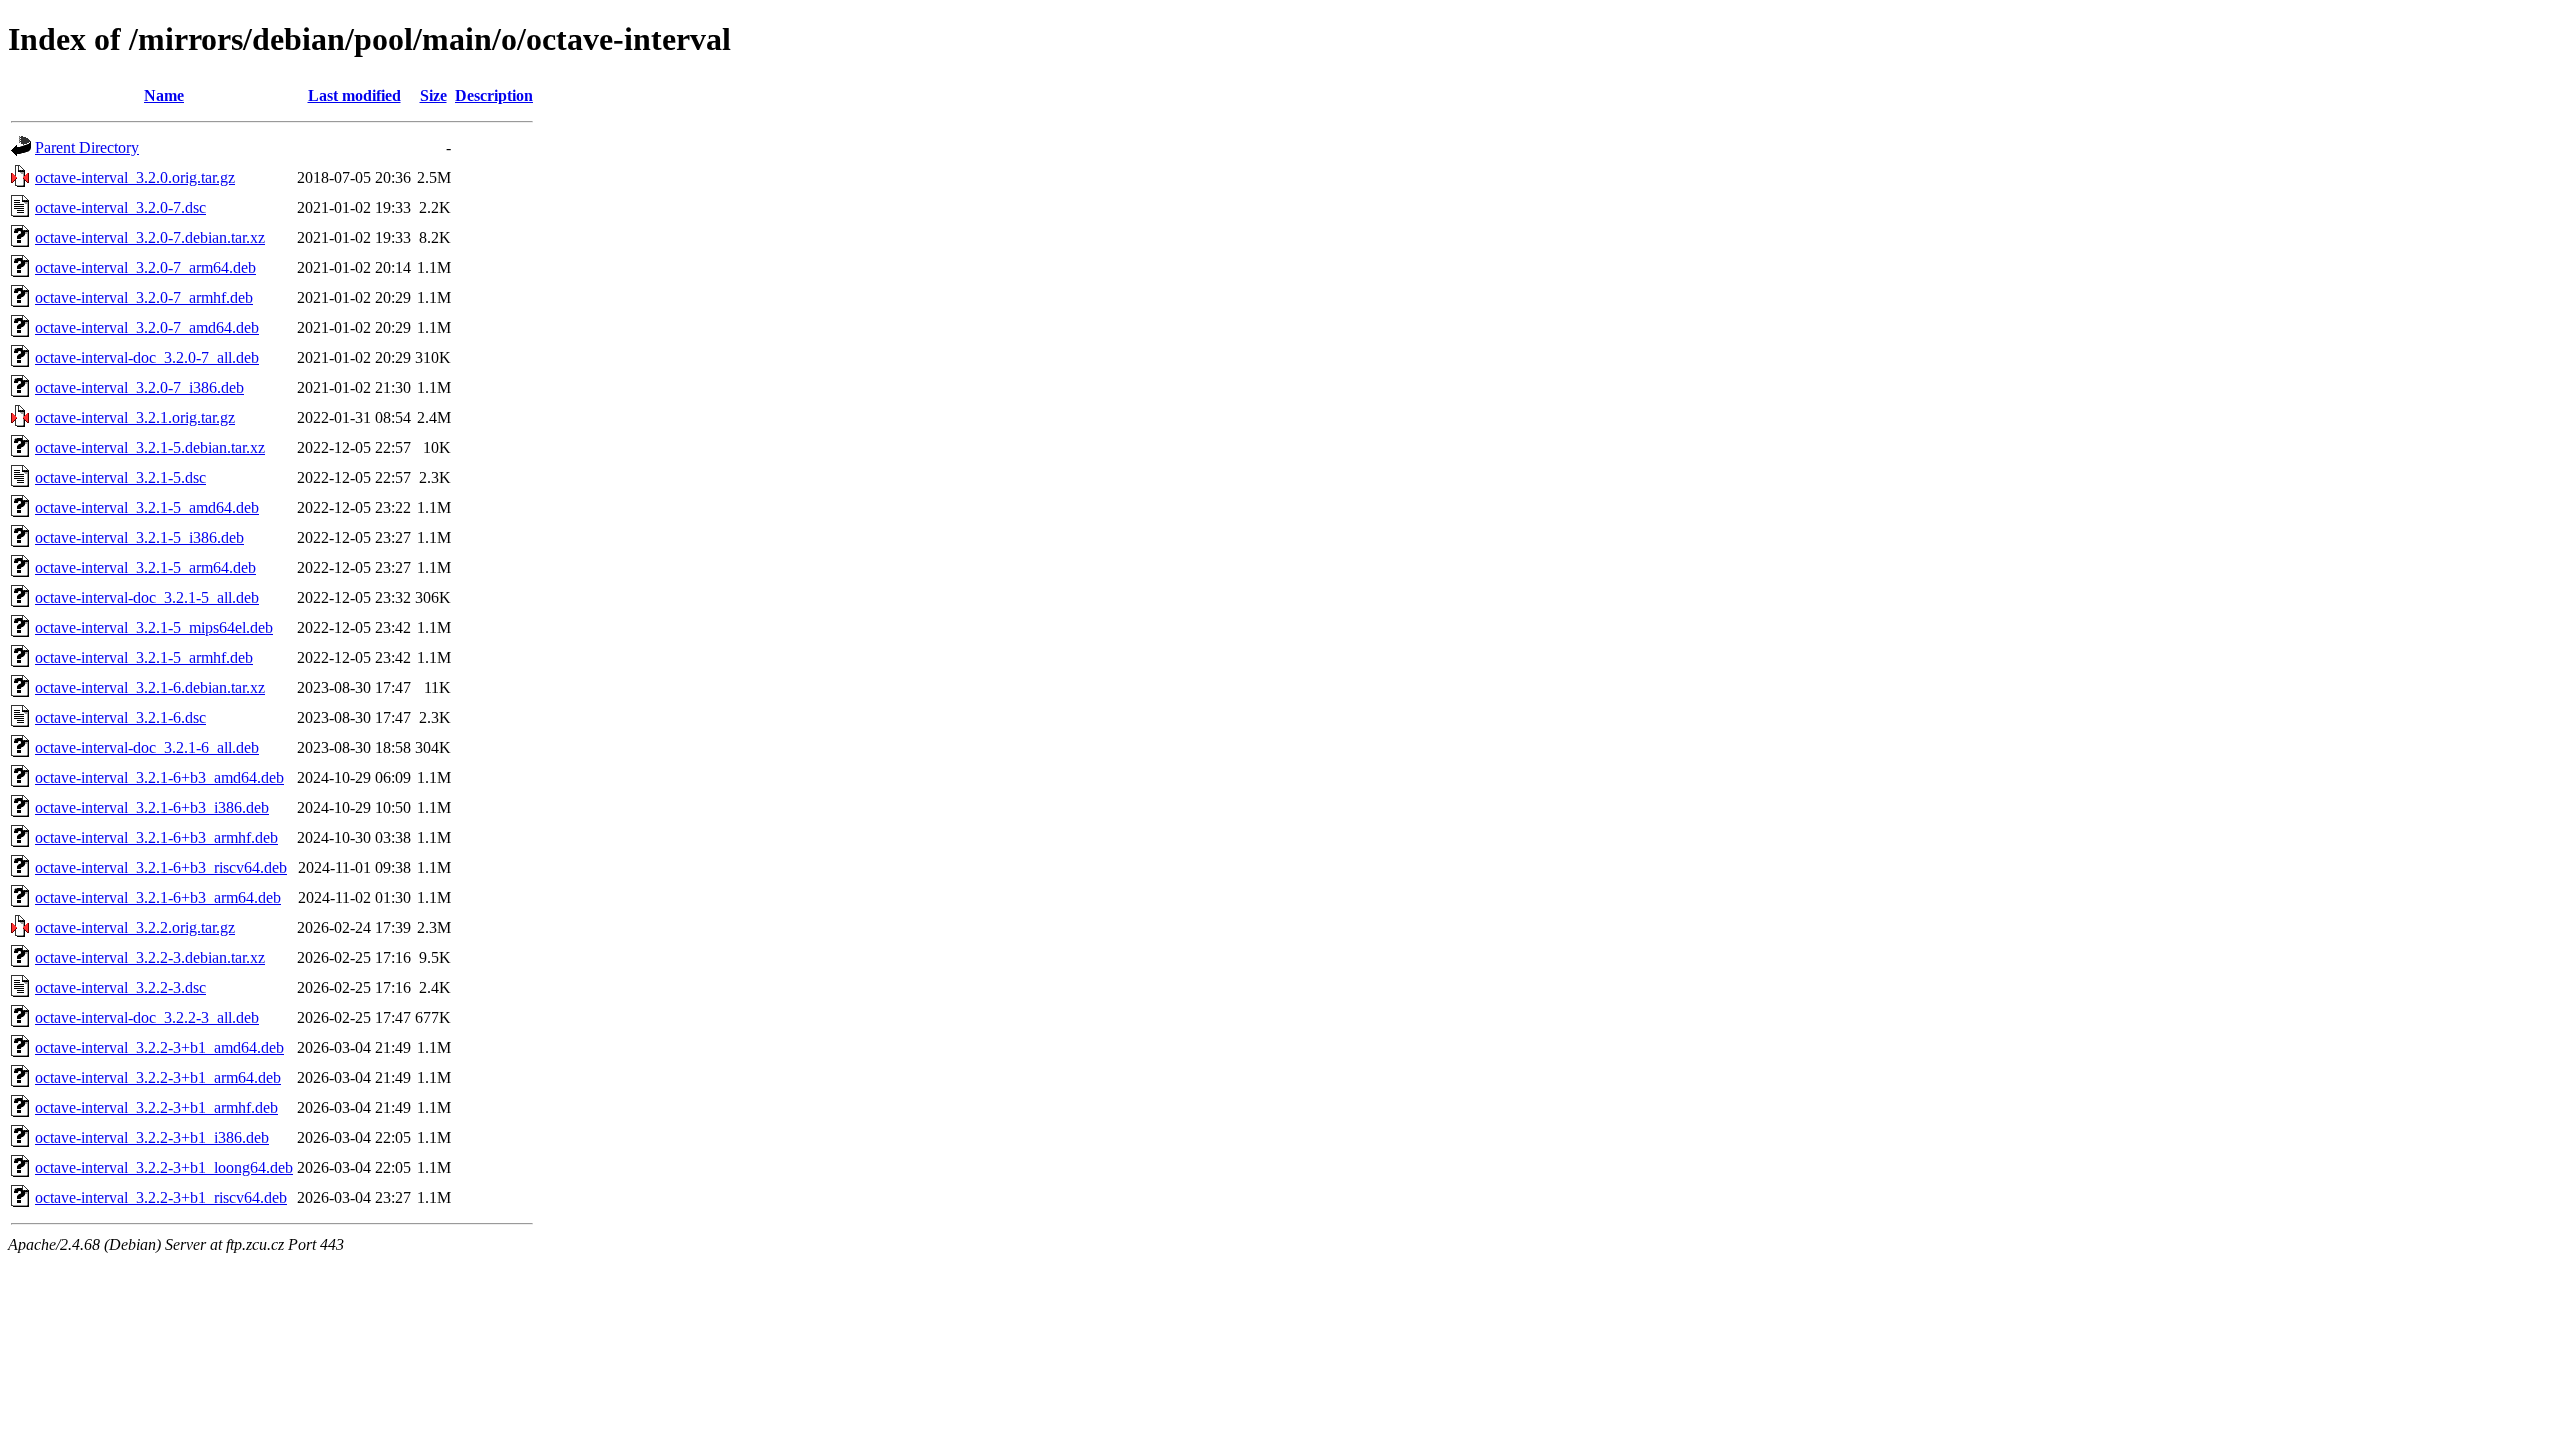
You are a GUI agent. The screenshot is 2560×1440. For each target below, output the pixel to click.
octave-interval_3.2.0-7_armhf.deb (144, 297)
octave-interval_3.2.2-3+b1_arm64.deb (158, 1077)
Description (494, 95)
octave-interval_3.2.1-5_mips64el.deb (154, 627)
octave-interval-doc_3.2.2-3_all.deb (147, 1017)
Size (433, 95)
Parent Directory (87, 147)
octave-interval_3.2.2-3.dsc (120, 987)
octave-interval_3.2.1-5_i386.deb (139, 537)
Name (164, 95)
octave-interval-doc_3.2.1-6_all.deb (147, 747)
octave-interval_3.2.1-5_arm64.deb (145, 567)
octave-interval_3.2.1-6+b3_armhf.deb (156, 837)
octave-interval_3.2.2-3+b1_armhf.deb (156, 1107)
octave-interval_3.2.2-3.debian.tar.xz (150, 957)
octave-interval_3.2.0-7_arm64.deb (145, 267)
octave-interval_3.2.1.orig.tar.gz (135, 417)
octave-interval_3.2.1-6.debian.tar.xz (150, 687)
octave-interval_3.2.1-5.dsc (120, 477)
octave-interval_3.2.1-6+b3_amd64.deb (159, 777)
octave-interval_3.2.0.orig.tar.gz (135, 177)
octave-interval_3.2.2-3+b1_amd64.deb (159, 1047)
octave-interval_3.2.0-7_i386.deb (139, 387)
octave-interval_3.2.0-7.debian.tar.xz (150, 237)
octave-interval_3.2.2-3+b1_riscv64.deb (161, 1197)
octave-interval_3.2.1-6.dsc (120, 717)
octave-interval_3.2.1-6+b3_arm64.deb (158, 897)
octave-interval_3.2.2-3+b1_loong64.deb (164, 1167)
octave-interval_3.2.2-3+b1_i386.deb (152, 1137)
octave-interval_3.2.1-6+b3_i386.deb (152, 807)
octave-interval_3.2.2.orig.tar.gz (135, 927)
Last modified (354, 95)
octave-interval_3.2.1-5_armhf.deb (144, 657)
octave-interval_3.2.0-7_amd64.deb (147, 327)
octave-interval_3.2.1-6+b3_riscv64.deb (161, 867)
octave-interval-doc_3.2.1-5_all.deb (147, 597)
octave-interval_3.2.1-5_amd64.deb (147, 507)
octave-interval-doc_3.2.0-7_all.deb (147, 357)
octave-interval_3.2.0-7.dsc (120, 207)
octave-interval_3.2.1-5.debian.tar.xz (150, 447)
